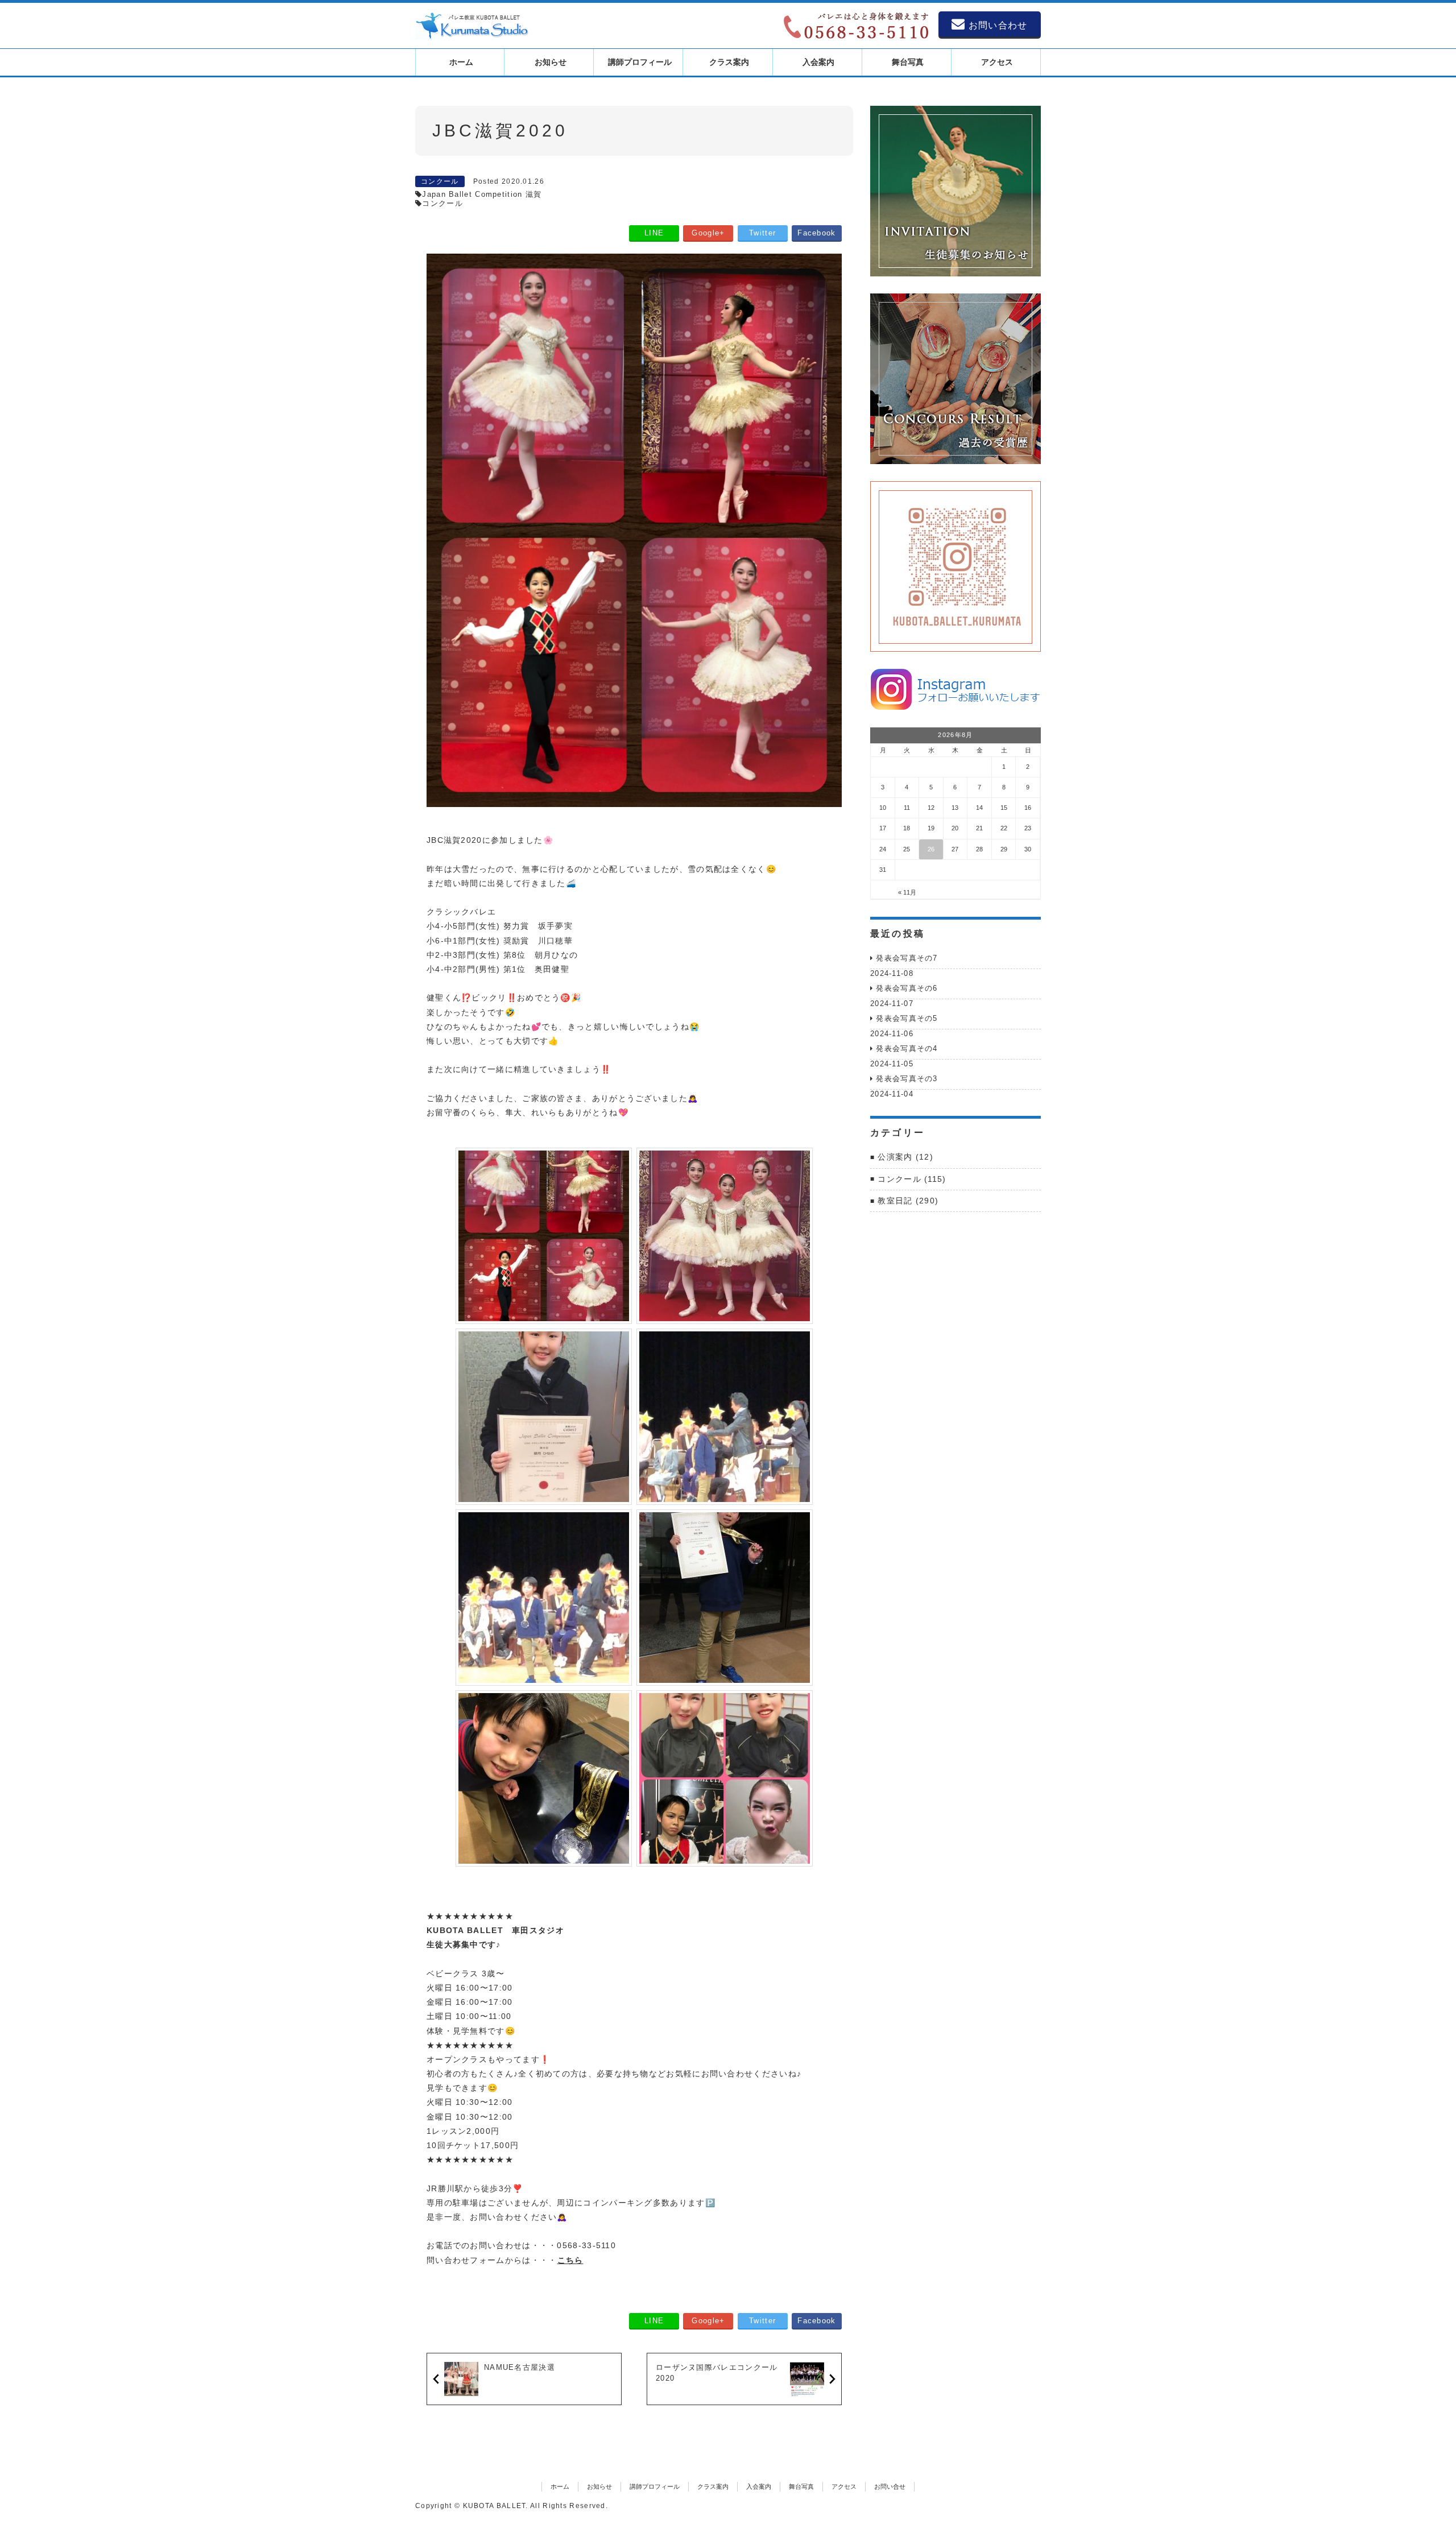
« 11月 (907, 892)
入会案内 (759, 2486)
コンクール (440, 181)
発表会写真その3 (907, 1079)
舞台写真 (801, 2486)
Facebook (816, 233)
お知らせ (599, 2486)
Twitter (762, 233)
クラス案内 (713, 2486)
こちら (570, 2260)
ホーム (560, 2486)
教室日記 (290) (908, 1201)
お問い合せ (890, 2486)
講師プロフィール (655, 2486)
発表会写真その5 (907, 1018)
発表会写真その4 (907, 1048)
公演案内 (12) (905, 1157)
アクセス (844, 2486)
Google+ (708, 233)
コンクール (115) (912, 1179)
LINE (654, 233)
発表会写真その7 (907, 958)
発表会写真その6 (907, 988)
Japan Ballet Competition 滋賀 (482, 194)
